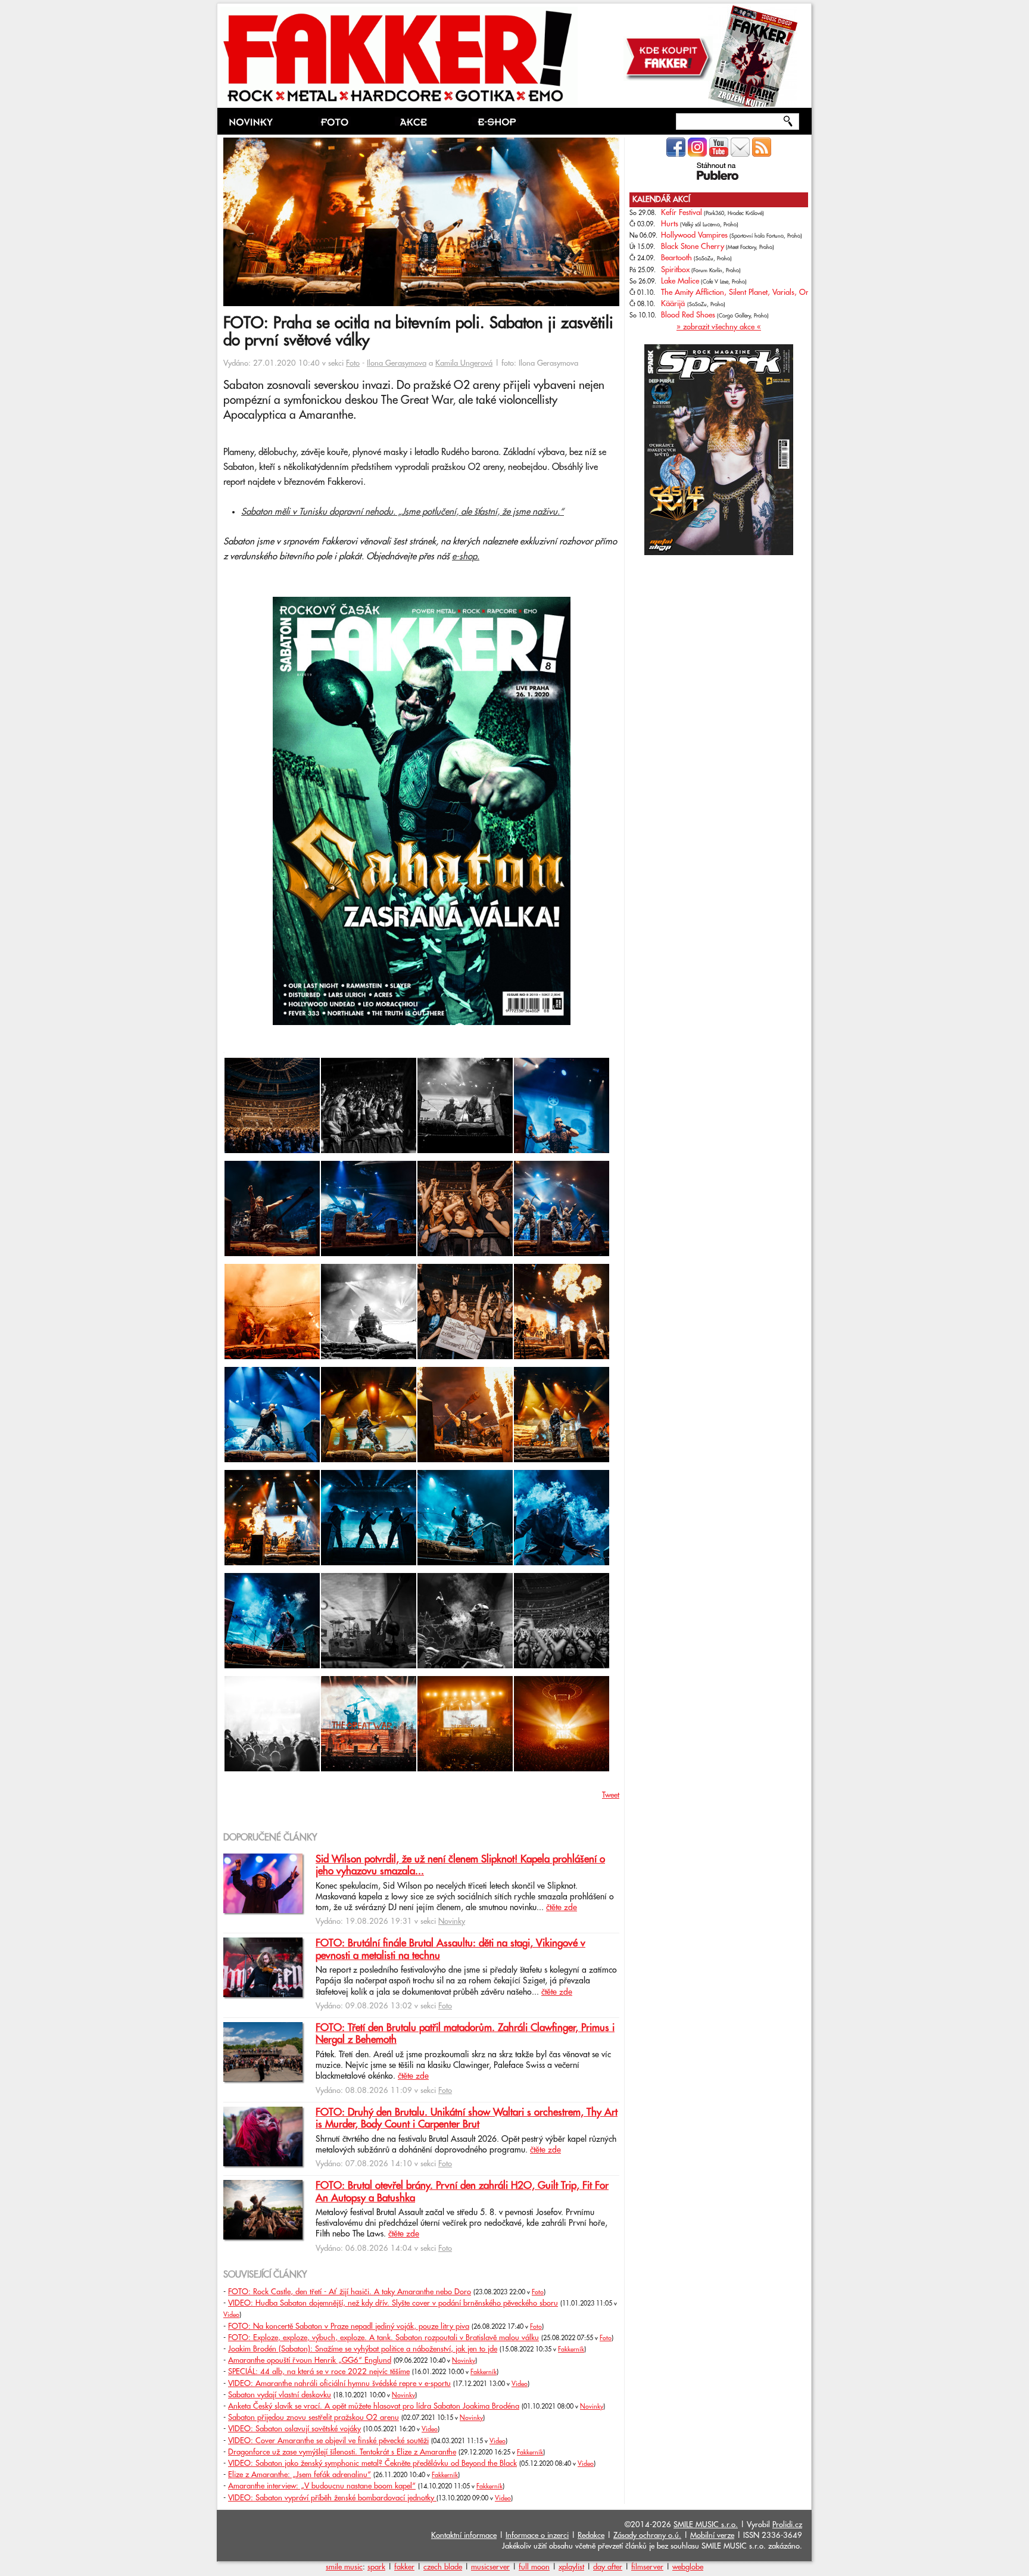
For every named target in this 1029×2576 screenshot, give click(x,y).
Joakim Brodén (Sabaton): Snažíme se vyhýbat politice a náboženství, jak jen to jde (363, 2349)
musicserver (490, 2567)
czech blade (443, 2567)
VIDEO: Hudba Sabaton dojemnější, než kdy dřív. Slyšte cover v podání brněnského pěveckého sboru (393, 2303)
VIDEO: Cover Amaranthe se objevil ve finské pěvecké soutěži (328, 2441)
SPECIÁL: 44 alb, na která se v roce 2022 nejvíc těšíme (319, 2372)
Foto (353, 363)
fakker (404, 2567)
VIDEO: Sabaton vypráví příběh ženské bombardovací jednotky (332, 2498)
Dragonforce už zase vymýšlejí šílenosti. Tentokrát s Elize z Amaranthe (342, 2452)
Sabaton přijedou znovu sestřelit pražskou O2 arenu (314, 2418)
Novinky (452, 1921)
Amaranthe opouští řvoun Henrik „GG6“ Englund (310, 2360)
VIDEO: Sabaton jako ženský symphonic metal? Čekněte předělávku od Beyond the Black (372, 2463)
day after (608, 2567)
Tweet (611, 1795)
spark (376, 2567)
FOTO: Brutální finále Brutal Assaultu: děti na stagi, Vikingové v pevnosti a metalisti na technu (450, 1949)
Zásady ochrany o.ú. (647, 2535)
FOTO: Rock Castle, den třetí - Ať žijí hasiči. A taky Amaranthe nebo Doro (350, 2292)
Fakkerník (571, 2350)
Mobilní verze (712, 2535)
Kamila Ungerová (464, 363)
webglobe (688, 2567)
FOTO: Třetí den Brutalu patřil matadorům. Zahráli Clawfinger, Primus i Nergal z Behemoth (465, 2034)
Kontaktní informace (464, 2535)
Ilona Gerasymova (397, 363)
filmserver (647, 2567)
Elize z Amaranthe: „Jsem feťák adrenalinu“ (300, 2475)
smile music (344, 2567)
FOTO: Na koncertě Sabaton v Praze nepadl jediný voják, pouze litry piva (349, 2326)
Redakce (591, 2535)
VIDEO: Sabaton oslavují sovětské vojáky (294, 2429)
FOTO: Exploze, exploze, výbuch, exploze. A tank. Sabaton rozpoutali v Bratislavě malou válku (383, 2338)
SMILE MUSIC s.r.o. (706, 2525)
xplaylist (571, 2567)
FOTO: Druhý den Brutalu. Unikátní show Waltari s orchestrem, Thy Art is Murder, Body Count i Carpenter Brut (467, 2119)
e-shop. (466, 557)
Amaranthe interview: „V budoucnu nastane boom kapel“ (322, 2486)
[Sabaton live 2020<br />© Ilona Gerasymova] (224, 1050)
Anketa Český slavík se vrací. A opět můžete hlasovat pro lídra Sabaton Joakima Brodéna (374, 2406)
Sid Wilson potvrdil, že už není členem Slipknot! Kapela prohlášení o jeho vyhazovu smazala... (460, 1865)
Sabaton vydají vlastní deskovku (280, 2395)
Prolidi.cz (787, 2525)
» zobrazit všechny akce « (719, 327)
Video (231, 2315)
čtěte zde (562, 1908)
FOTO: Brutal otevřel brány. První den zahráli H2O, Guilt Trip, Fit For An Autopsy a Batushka (462, 2192)
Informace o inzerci (537, 2535)
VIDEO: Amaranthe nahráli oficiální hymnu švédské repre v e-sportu (339, 2384)
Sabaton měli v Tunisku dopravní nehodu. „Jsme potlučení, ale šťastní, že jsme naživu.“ (403, 512)
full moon (534, 2567)
